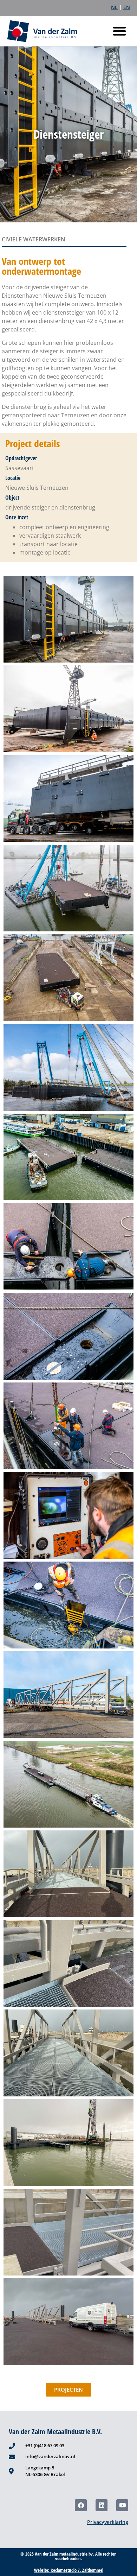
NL (114, 7)
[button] (119, 31)
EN (127, 7)
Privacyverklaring (108, 2522)
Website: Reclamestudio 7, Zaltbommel (69, 2570)
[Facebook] (81, 2505)
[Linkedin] (102, 2505)
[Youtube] (122, 2505)
